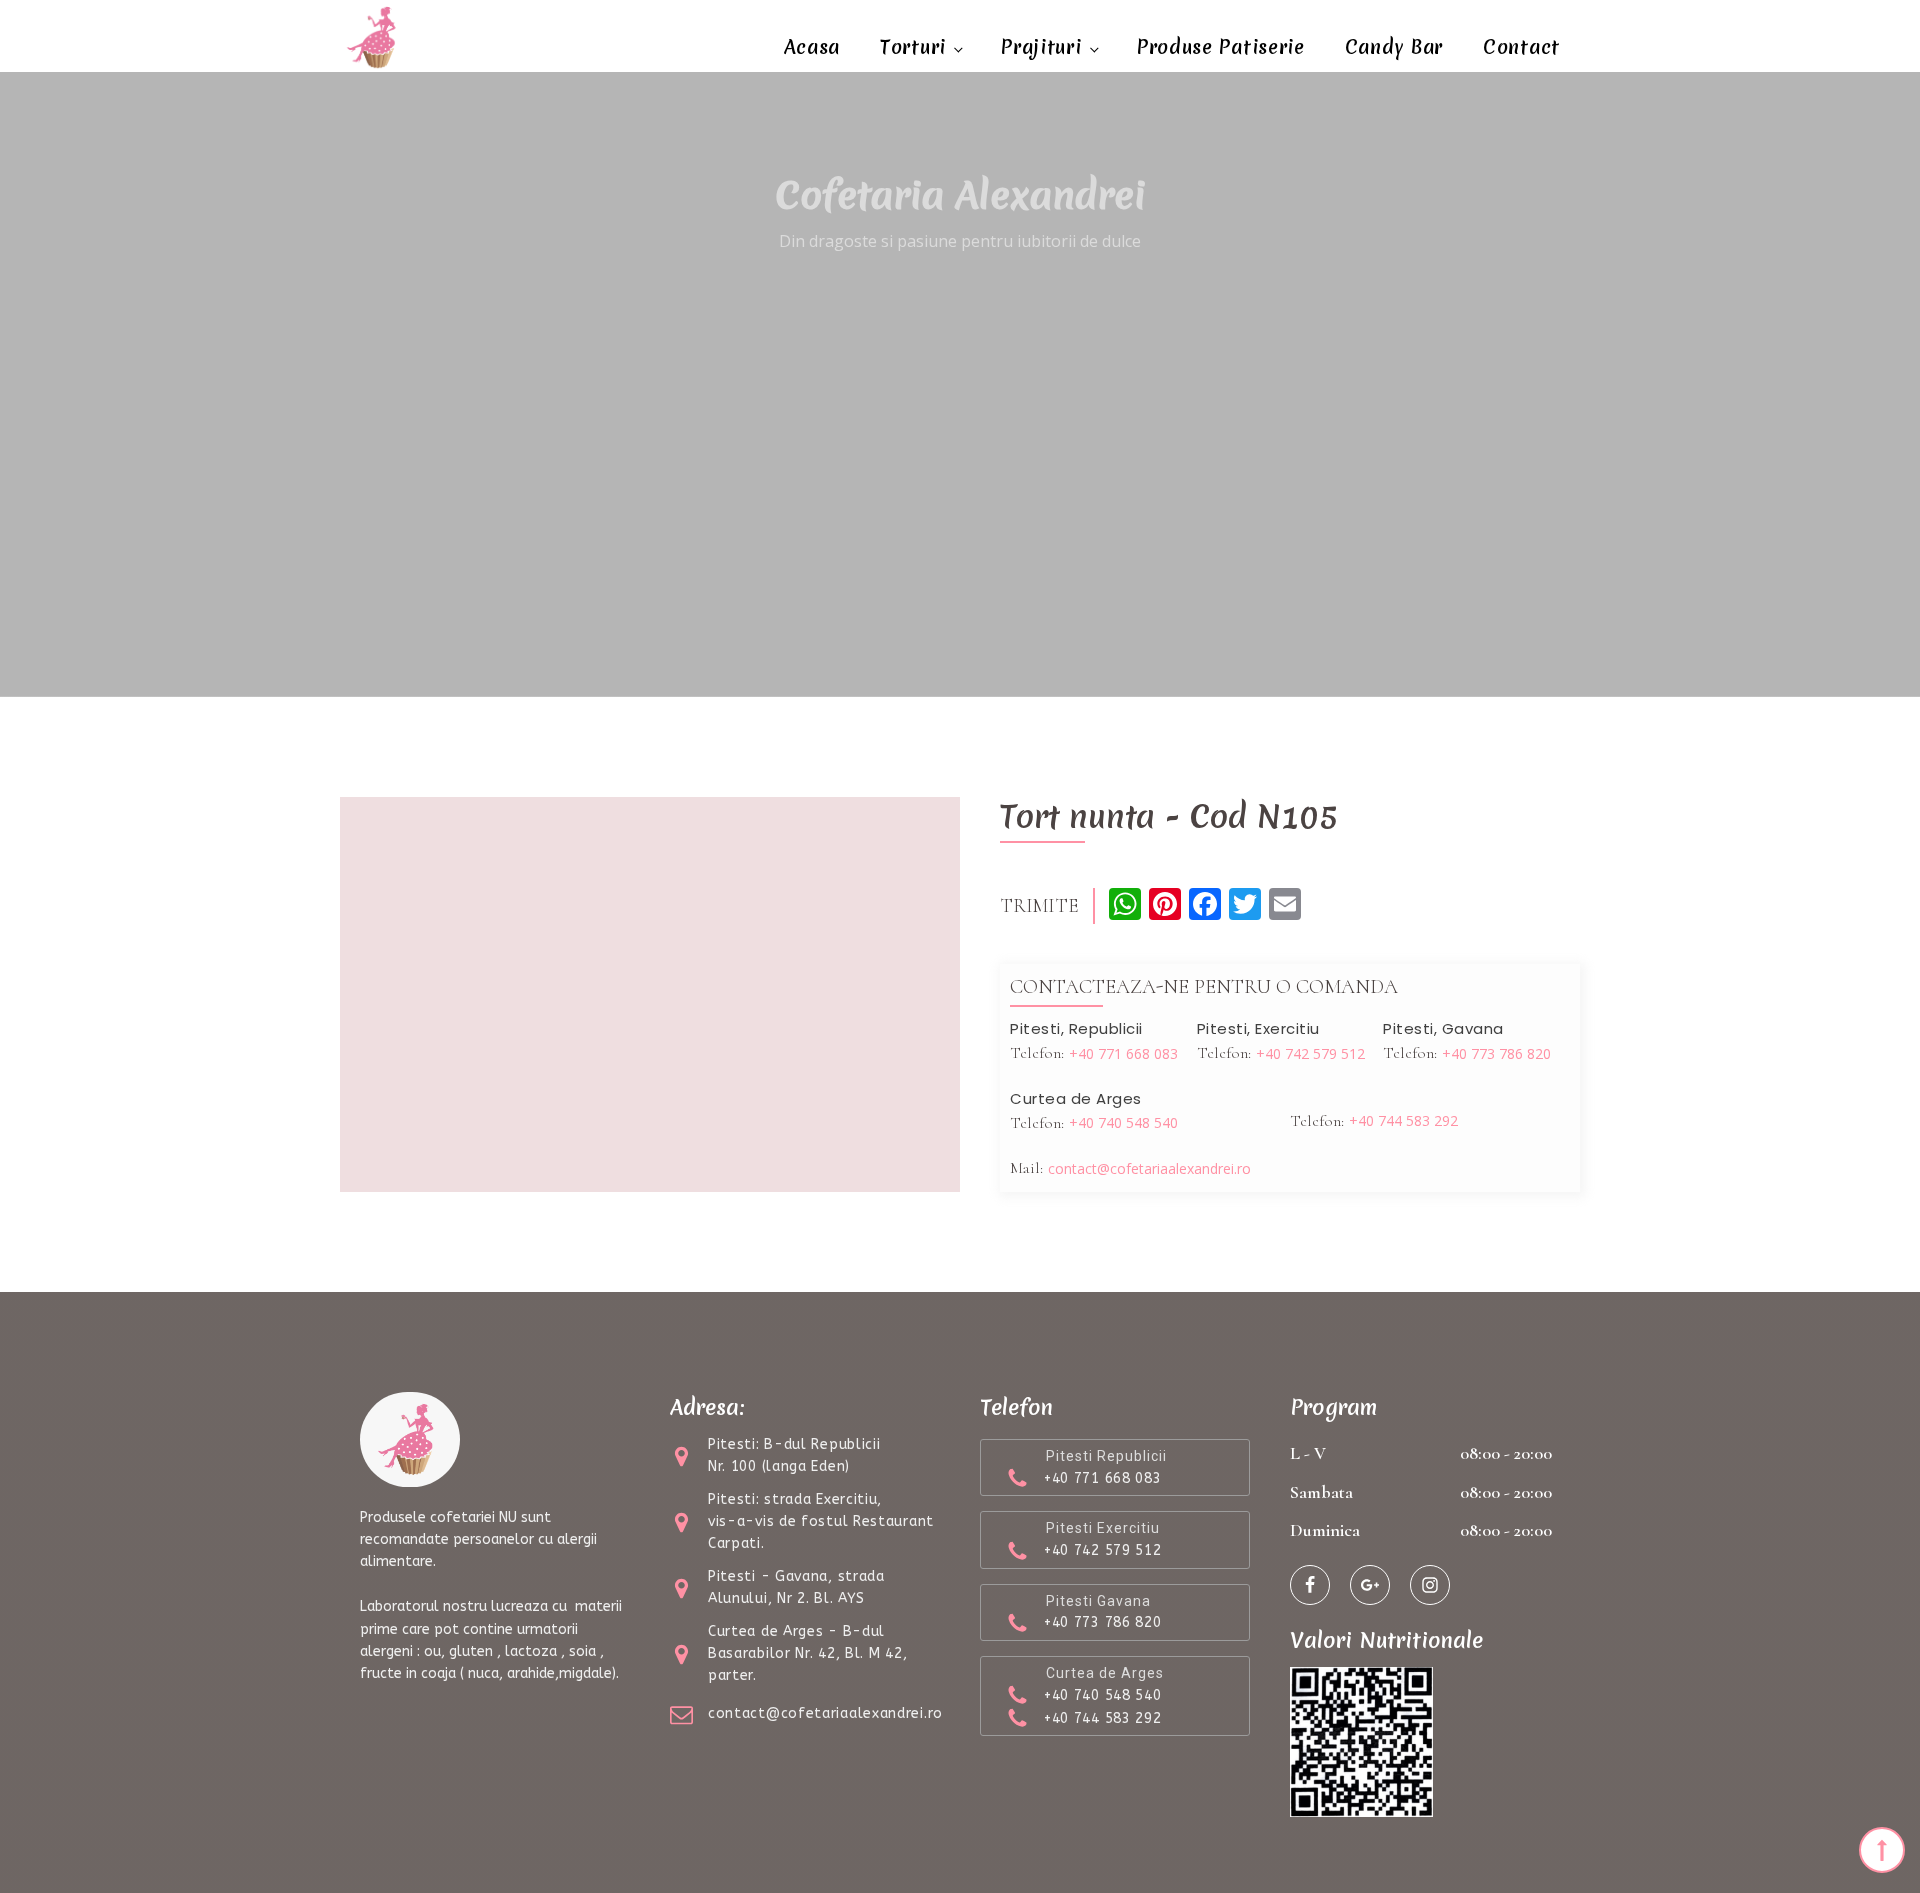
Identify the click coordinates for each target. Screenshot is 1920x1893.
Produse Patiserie (1221, 47)
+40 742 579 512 (1310, 1053)
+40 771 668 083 (1123, 1053)
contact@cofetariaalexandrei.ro (1149, 1168)
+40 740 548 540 (1123, 1122)
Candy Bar (1394, 47)
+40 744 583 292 (1403, 1120)
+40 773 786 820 (1496, 1053)
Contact (1521, 47)
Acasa (812, 47)
